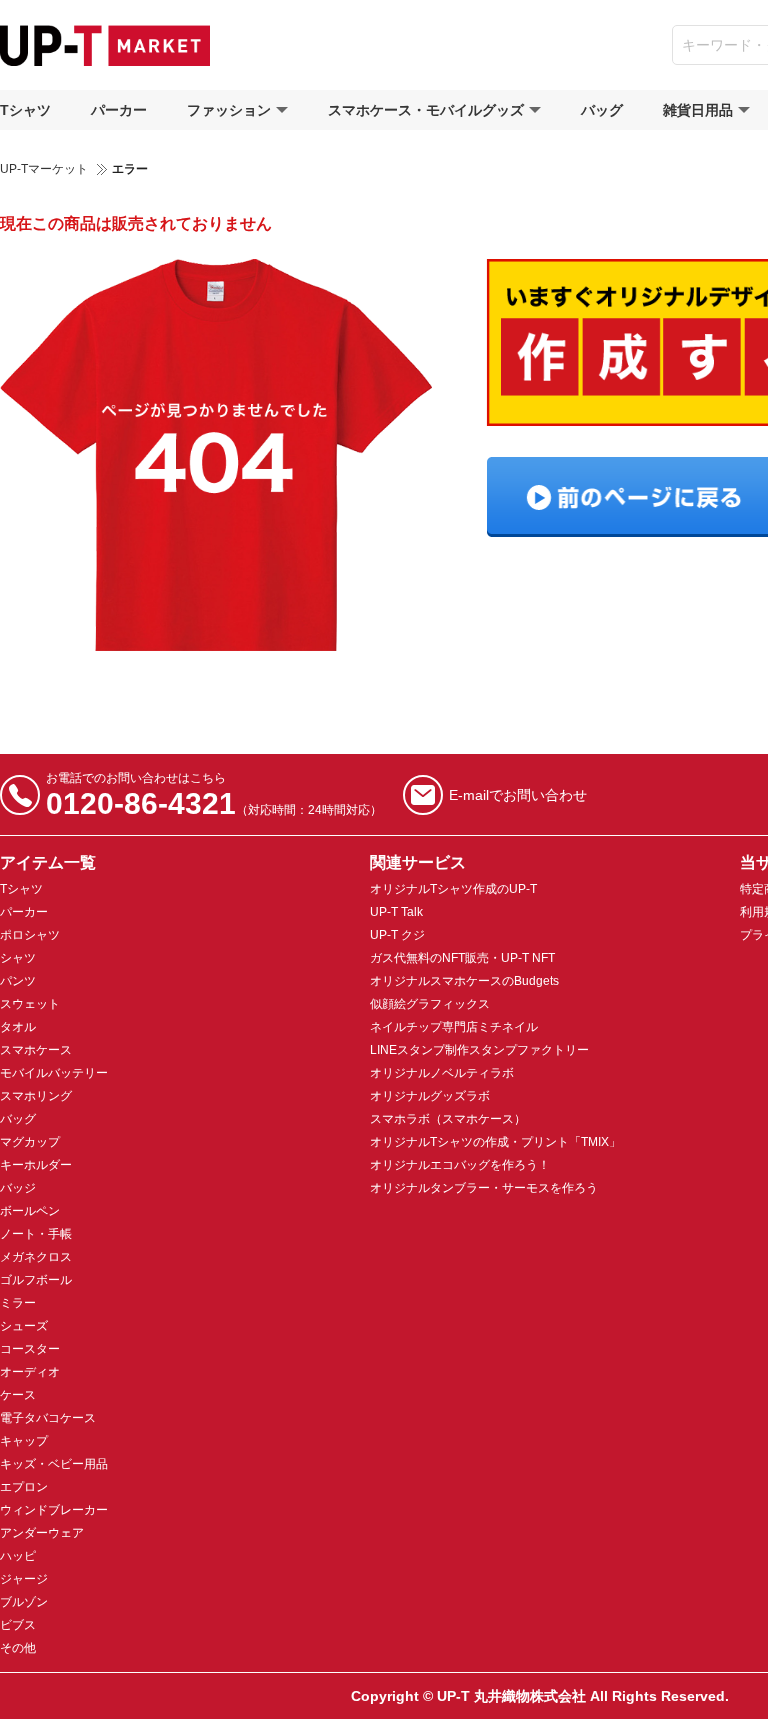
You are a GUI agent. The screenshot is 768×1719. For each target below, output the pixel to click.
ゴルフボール (36, 1280)
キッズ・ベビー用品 (54, 1464)
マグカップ (30, 1142)
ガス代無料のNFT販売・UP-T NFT (462, 958)
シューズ (24, 1326)
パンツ (18, 981)
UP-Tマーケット (44, 169)
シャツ (18, 958)
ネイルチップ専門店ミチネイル (454, 1027)
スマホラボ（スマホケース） (448, 1119)
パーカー (119, 110)
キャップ (24, 1441)
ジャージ (24, 1579)
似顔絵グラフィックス (430, 1004)
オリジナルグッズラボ (430, 1096)
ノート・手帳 (36, 1234)
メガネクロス (36, 1257)
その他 (18, 1648)
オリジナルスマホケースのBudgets (464, 981)
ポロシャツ (30, 935)
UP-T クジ (397, 935)
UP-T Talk (396, 912)
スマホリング (36, 1096)
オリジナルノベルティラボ (442, 1073)
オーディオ (30, 1372)
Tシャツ (25, 110)
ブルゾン (24, 1602)
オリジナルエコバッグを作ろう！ (460, 1165)
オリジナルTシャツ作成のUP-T (453, 889)
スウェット (30, 1004)
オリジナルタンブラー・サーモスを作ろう (484, 1188)
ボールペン (30, 1211)
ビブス (18, 1625)
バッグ (602, 110)
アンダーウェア (42, 1533)
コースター (30, 1349)
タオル (18, 1027)
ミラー (18, 1303)
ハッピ (18, 1556)
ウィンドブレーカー (54, 1510)
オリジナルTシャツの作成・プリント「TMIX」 (495, 1142)
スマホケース (36, 1050)
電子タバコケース (48, 1418)
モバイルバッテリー (54, 1073)
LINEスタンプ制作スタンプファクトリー (479, 1050)
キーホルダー (36, 1165)
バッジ (18, 1188)
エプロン (24, 1487)
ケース (18, 1395)
